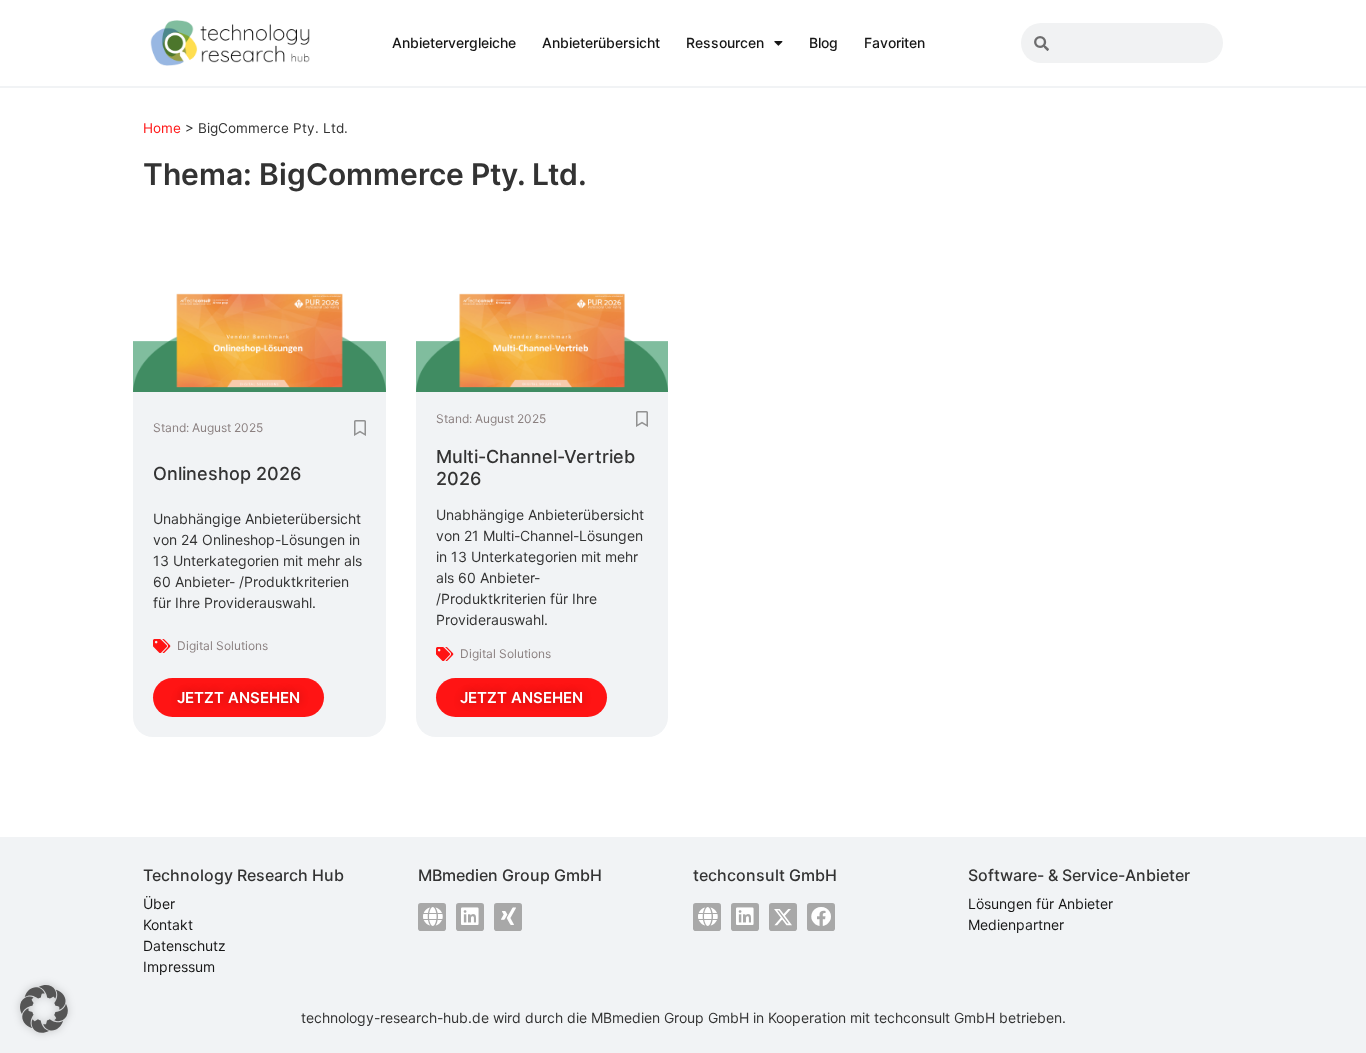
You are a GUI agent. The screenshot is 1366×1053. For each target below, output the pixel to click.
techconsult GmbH (934, 1017)
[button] (44, 1009)
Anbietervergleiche (454, 42)
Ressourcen (725, 42)
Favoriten (894, 42)
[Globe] (432, 917)
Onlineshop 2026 (227, 473)
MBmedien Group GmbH (670, 1017)
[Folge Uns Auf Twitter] (783, 917)
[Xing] (508, 917)
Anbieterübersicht (601, 42)
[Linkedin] (470, 917)
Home (162, 128)
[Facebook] (821, 917)
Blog (823, 42)
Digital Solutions (222, 645)
